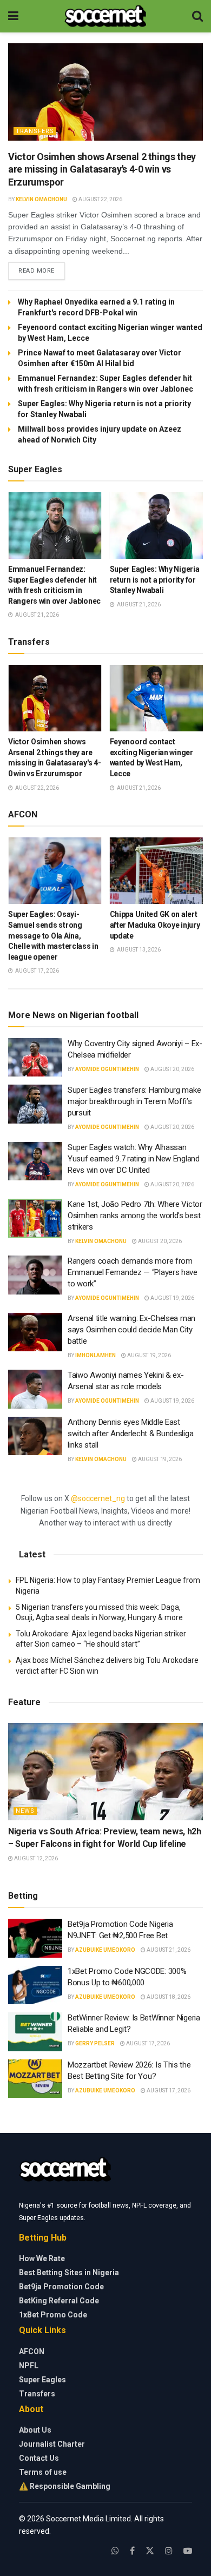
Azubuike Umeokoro (105, 1950)
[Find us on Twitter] (150, 2551)
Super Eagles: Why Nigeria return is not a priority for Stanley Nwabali (155, 580)
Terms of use (43, 2472)
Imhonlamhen (95, 1355)
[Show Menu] (13, 16)
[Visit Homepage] (105, 16)
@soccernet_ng (98, 1498)
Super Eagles (42, 2380)
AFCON (32, 2352)
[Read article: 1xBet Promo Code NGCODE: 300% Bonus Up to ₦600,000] (35, 1985)
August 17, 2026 (147, 2043)
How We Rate (42, 2258)
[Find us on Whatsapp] (115, 2551)
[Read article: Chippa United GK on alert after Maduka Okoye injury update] (157, 871)
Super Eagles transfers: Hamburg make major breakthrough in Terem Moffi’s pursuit (134, 1101)
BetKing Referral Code (59, 2301)
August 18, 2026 (168, 1997)
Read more (42, 270)
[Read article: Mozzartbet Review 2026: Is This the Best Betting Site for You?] (35, 2079)
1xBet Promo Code (53, 2315)
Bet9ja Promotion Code (61, 2287)
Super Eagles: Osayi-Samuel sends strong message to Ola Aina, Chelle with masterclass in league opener (53, 935)
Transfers (35, 131)
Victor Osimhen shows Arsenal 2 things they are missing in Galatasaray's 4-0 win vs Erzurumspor (102, 169)
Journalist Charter (52, 2444)
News (25, 1811)
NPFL (29, 2366)
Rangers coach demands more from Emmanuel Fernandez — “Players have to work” (133, 1272)
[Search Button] (197, 16)
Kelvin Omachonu (41, 199)
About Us (35, 2430)
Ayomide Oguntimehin (107, 1069)
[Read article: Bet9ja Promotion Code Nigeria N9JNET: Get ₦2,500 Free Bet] (35, 1938)
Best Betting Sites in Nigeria (69, 2273)
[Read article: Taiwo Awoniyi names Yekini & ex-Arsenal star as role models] (35, 1389)
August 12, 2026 (35, 1858)
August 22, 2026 (100, 199)
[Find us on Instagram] (169, 2551)
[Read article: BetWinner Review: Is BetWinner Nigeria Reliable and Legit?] (35, 2032)
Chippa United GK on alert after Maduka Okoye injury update (155, 925)
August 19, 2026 (172, 1298)
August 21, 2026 (168, 1950)
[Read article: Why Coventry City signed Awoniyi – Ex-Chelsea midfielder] (35, 1058)
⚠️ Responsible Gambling (65, 2486)
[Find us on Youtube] (188, 2551)
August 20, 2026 (172, 1069)
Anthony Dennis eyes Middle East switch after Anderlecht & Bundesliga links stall (130, 1434)
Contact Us (39, 2458)
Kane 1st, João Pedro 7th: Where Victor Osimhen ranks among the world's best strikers (135, 1216)
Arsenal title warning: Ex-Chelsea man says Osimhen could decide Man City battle (131, 1330)
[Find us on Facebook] (132, 2551)
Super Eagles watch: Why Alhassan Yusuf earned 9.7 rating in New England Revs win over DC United (134, 1159)
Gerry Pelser (95, 2043)
